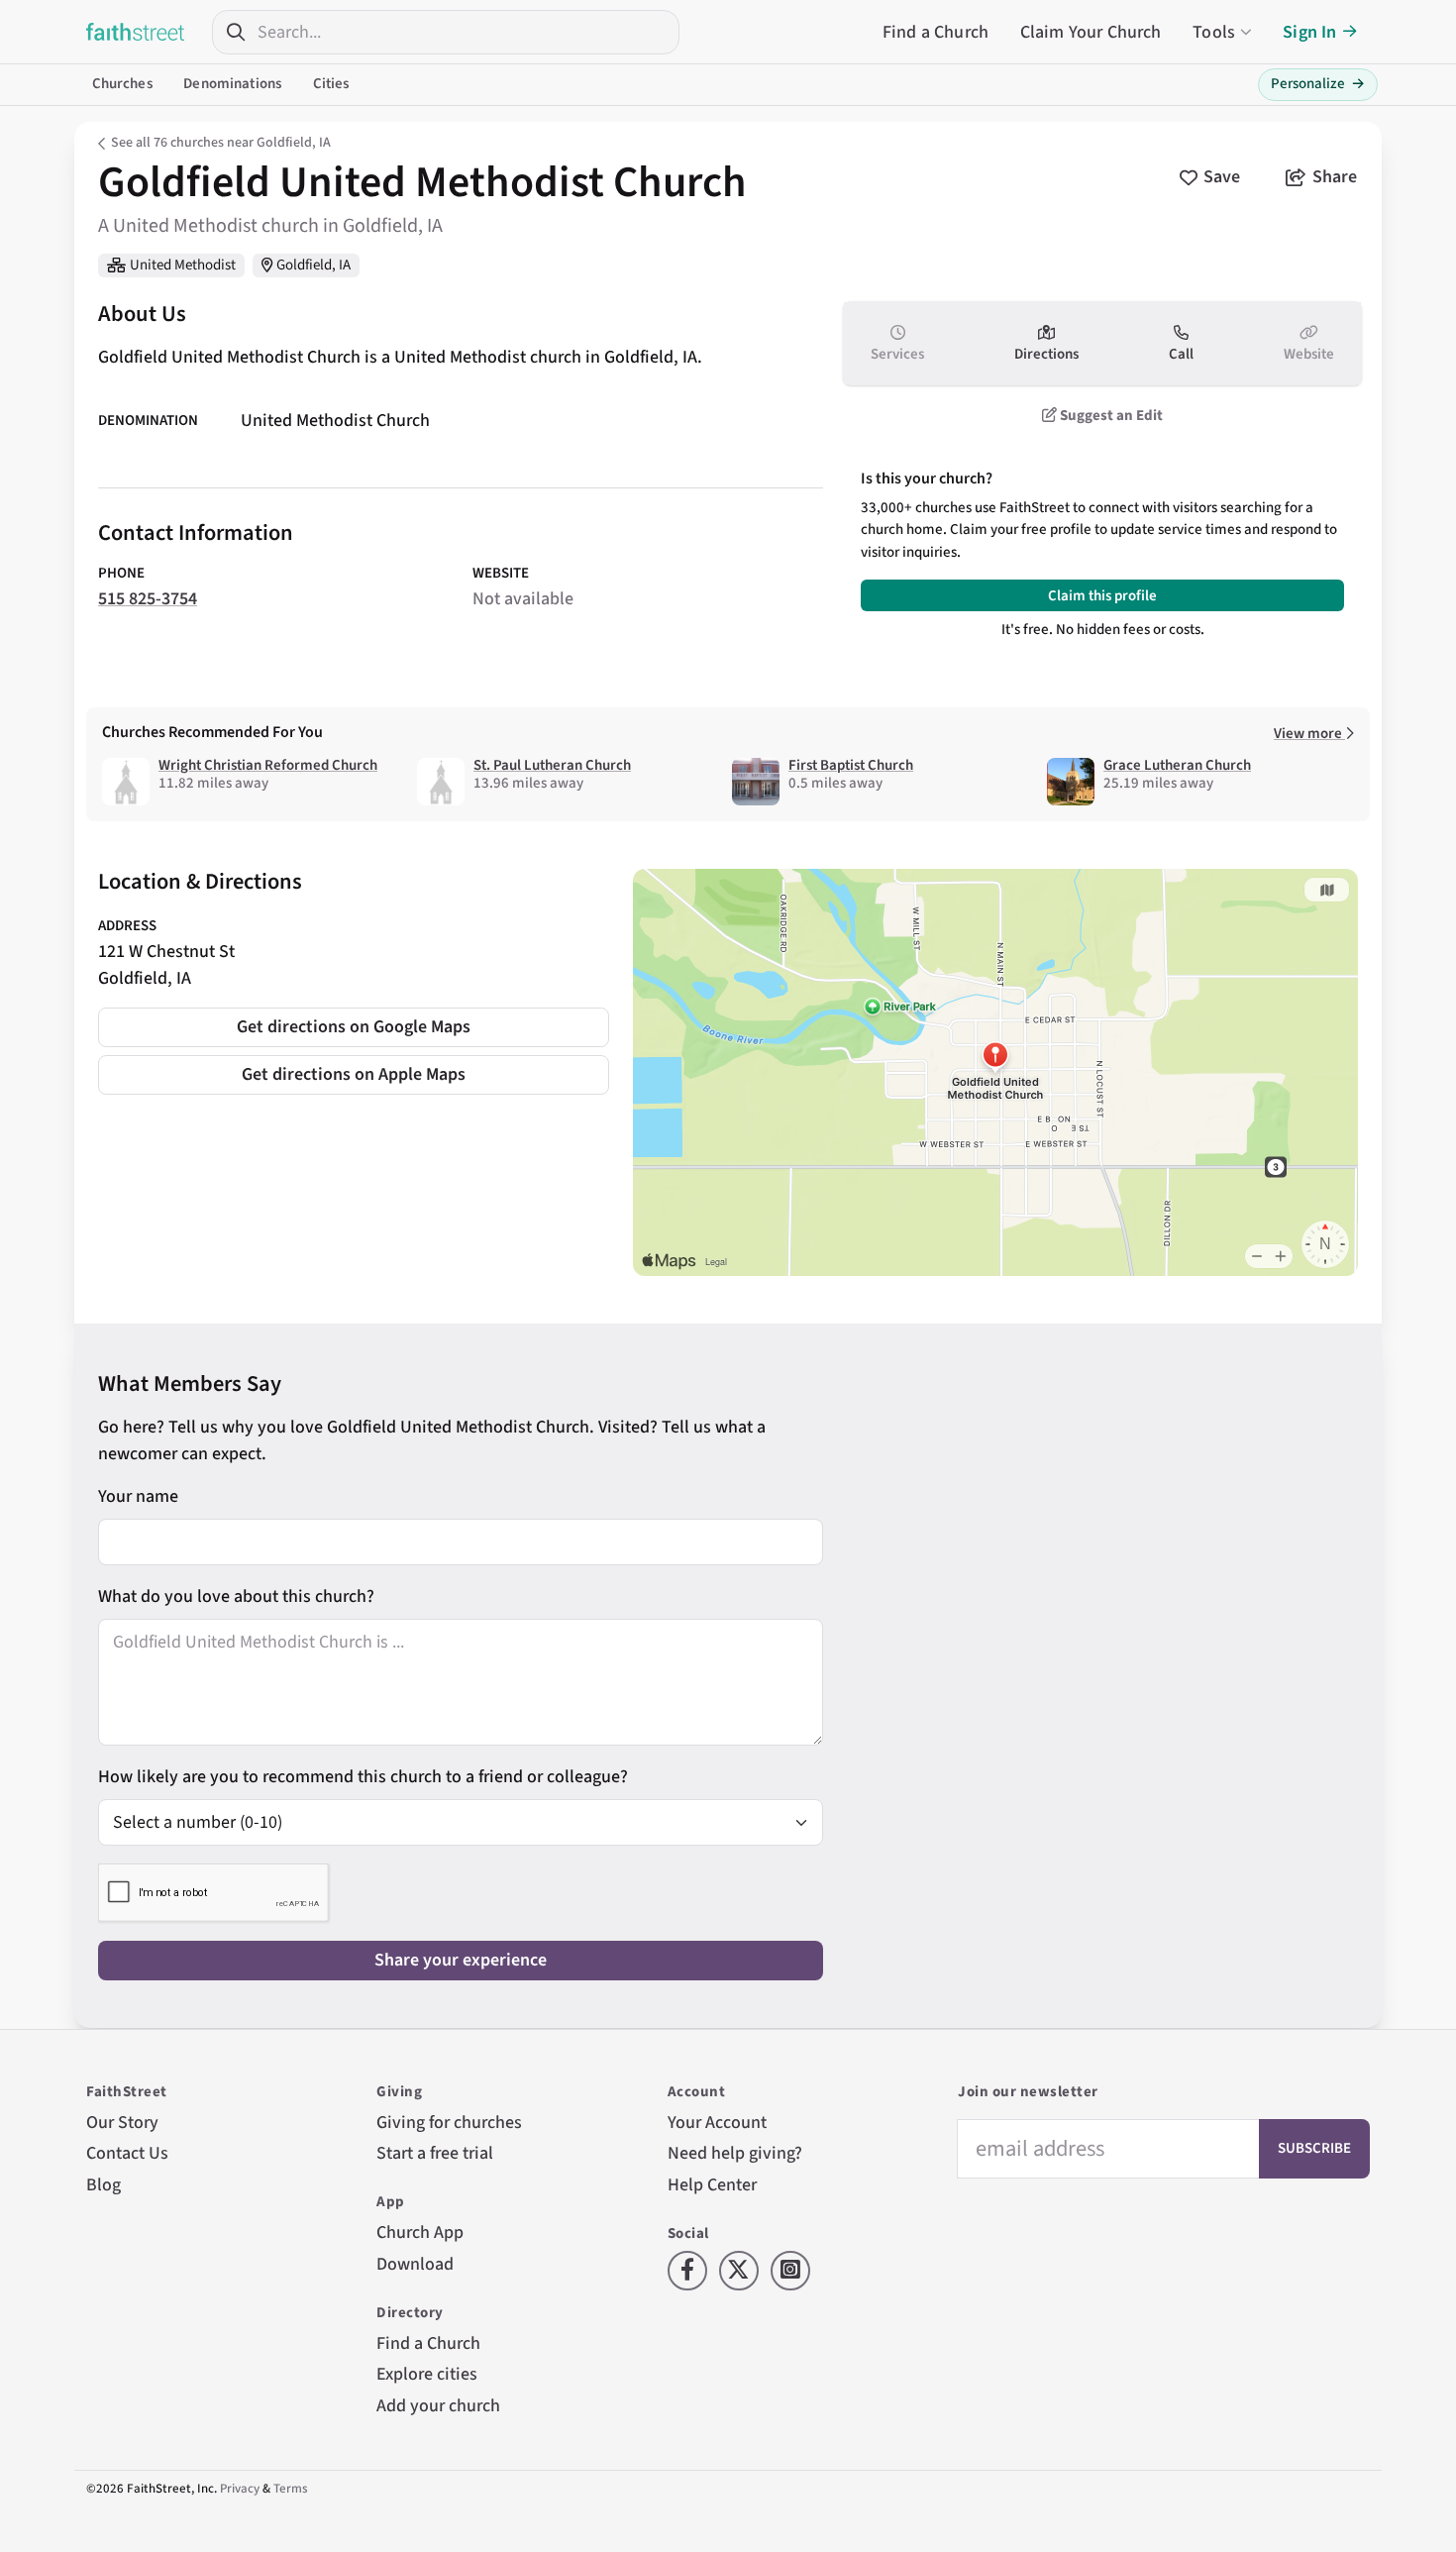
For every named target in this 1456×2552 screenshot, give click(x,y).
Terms (291, 2489)
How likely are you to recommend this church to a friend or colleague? (363, 1777)
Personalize (1318, 84)
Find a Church (936, 32)
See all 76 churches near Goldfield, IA (221, 143)
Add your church (438, 2406)
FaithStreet (136, 32)
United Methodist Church (335, 421)
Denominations (232, 84)
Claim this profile (1102, 596)
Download (415, 2264)
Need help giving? (735, 2153)
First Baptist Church (851, 765)
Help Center (712, 2185)
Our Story (122, 2123)
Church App (420, 2233)
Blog (104, 2185)
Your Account (717, 2123)
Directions (1046, 354)
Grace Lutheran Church (1177, 765)
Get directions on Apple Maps (354, 1074)
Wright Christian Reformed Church (268, 765)
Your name (138, 1496)
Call (1181, 354)
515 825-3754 (148, 599)
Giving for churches (449, 2123)
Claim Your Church (1091, 32)
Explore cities (427, 2374)
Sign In (1309, 32)
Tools (1214, 32)
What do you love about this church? (236, 1596)
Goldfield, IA (313, 265)
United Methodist (183, 265)
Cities (331, 84)
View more (1309, 734)
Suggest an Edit (1110, 416)
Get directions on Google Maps (354, 1027)
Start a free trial (435, 2153)
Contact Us (127, 2153)
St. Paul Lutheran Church (552, 765)
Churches (122, 84)
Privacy (240, 2489)
